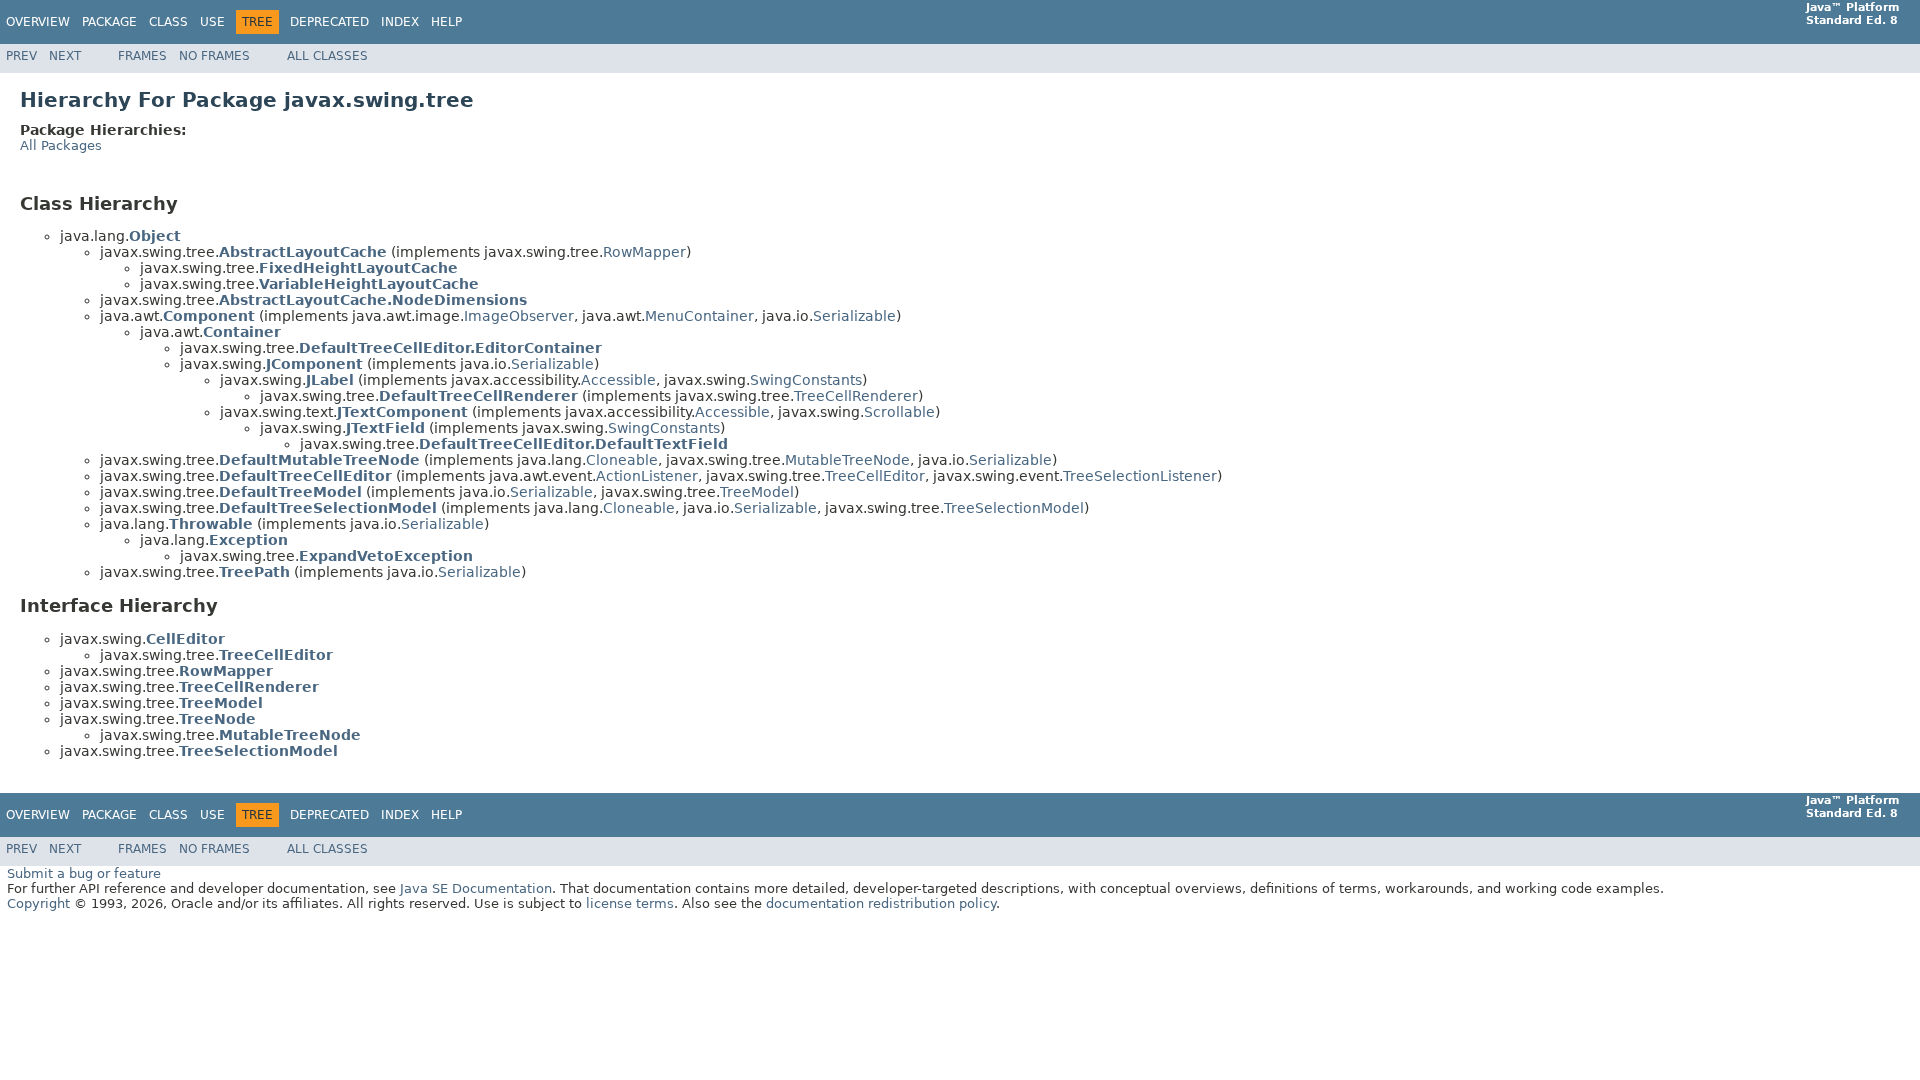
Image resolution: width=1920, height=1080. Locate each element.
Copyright (38, 903)
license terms (630, 903)
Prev (21, 56)
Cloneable (622, 460)
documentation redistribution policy (881, 903)
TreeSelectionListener (1140, 476)
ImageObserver (519, 316)
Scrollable (899, 412)
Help (446, 22)
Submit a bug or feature (84, 873)
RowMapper (644, 252)
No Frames (214, 56)
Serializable (854, 316)
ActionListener (647, 476)
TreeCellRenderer (856, 396)
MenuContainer (699, 316)
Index (400, 22)
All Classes (327, 56)
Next (65, 56)
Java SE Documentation (476, 888)
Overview (38, 22)
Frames (142, 56)
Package (109, 22)
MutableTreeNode (847, 460)
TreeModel (757, 492)
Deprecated (329, 22)
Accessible (618, 380)
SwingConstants (806, 380)
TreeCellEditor (875, 476)
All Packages (61, 145)
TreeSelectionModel (1014, 508)
